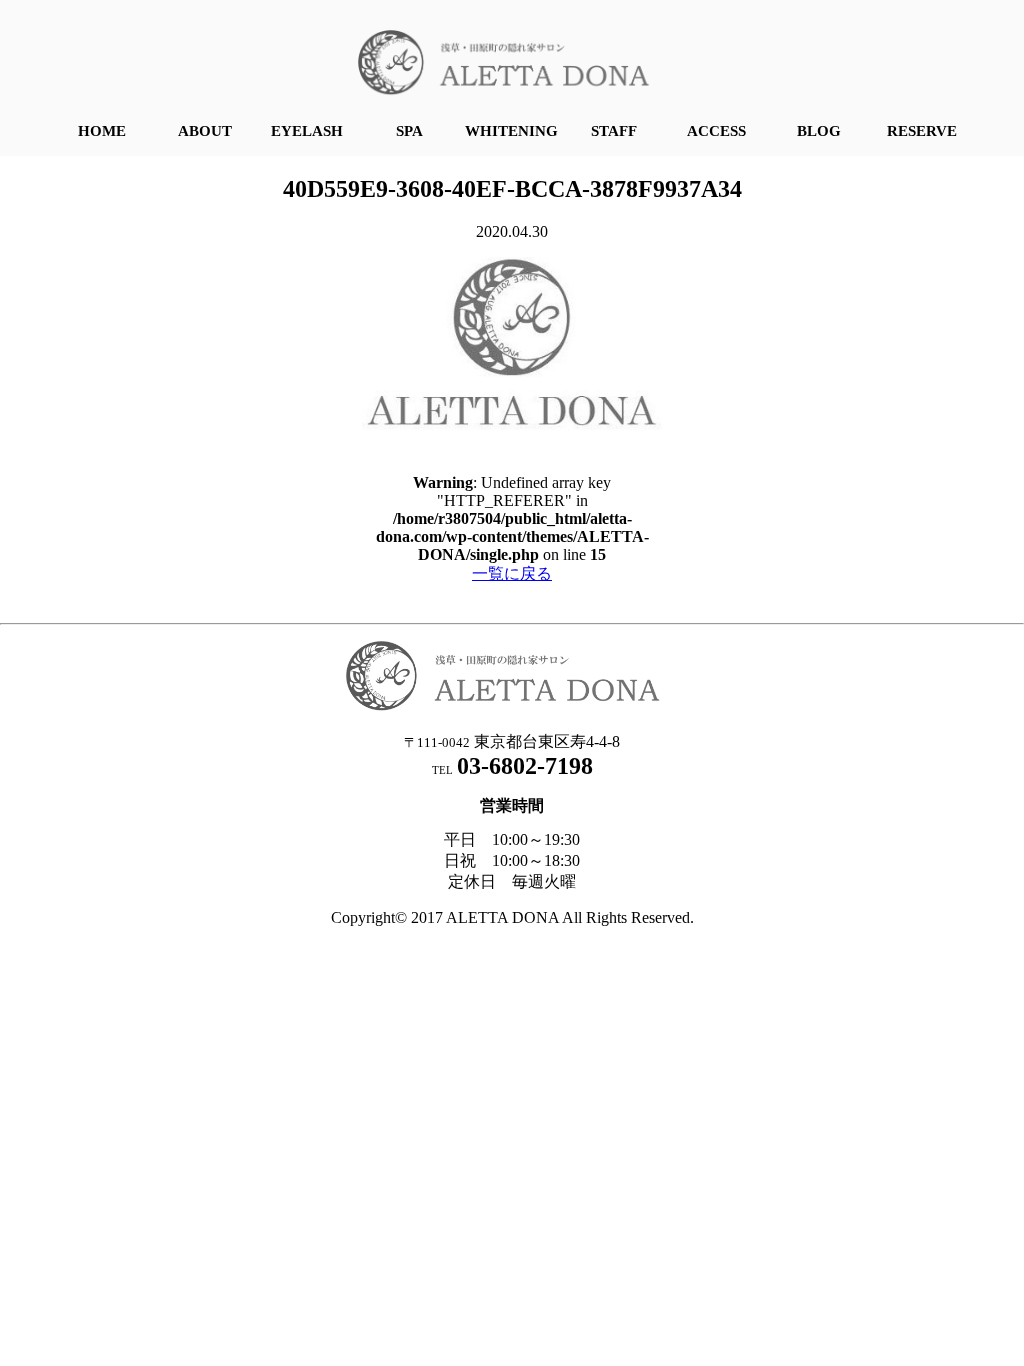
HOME (102, 131)
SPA (409, 131)
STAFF (614, 131)
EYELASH (307, 131)
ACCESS (716, 131)
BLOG (819, 131)
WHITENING (511, 131)
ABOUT (205, 131)
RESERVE (922, 131)
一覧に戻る (512, 573)
